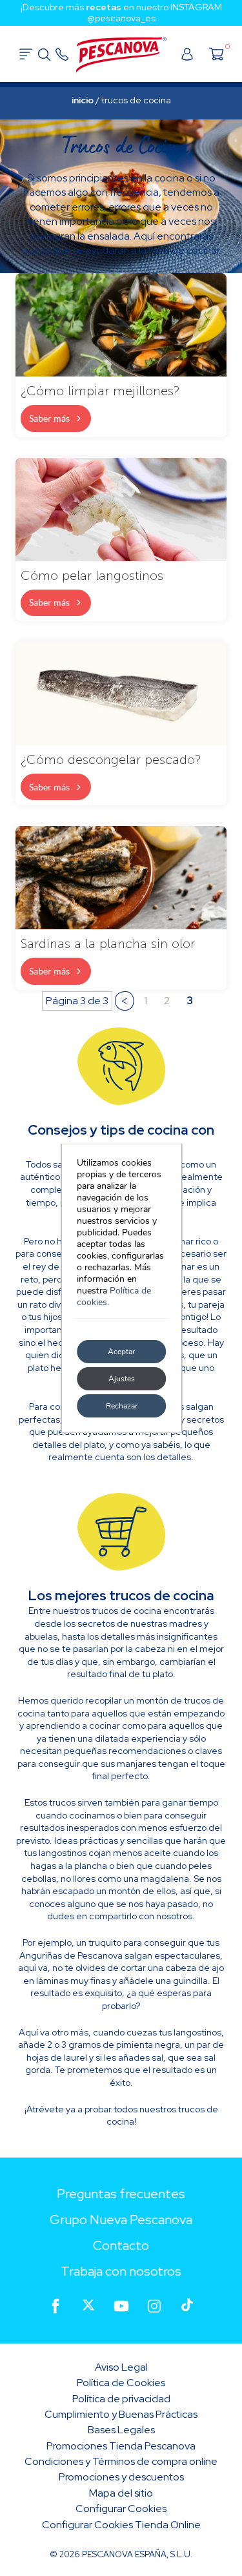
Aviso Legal (121, 2367)
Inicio (83, 100)
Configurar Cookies (121, 2509)
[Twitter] (88, 2306)
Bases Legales (121, 2430)
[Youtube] (121, 2306)
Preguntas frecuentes (121, 2194)
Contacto (121, 2245)
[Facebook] (55, 2306)
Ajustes (121, 1379)
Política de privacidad (121, 2399)
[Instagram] (154, 2306)
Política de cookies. (114, 1296)
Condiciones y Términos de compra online (121, 2461)
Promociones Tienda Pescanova (121, 2446)
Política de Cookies (121, 2383)
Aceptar (121, 1352)
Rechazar (121, 1406)
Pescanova (121, 56)
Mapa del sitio (121, 2493)
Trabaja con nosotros (121, 2271)
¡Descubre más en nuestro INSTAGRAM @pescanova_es (121, 13)
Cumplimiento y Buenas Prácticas (121, 2414)
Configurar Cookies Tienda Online (121, 2525)
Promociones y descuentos (121, 2477)
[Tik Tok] (187, 2306)
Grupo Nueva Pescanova (121, 2220)
